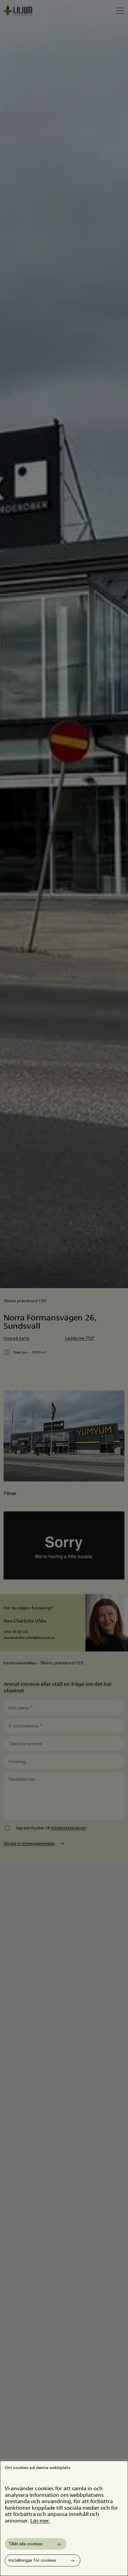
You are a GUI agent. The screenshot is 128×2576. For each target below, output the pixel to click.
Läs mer (40, 2520)
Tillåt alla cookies (26, 2544)
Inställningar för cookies (32, 2560)
